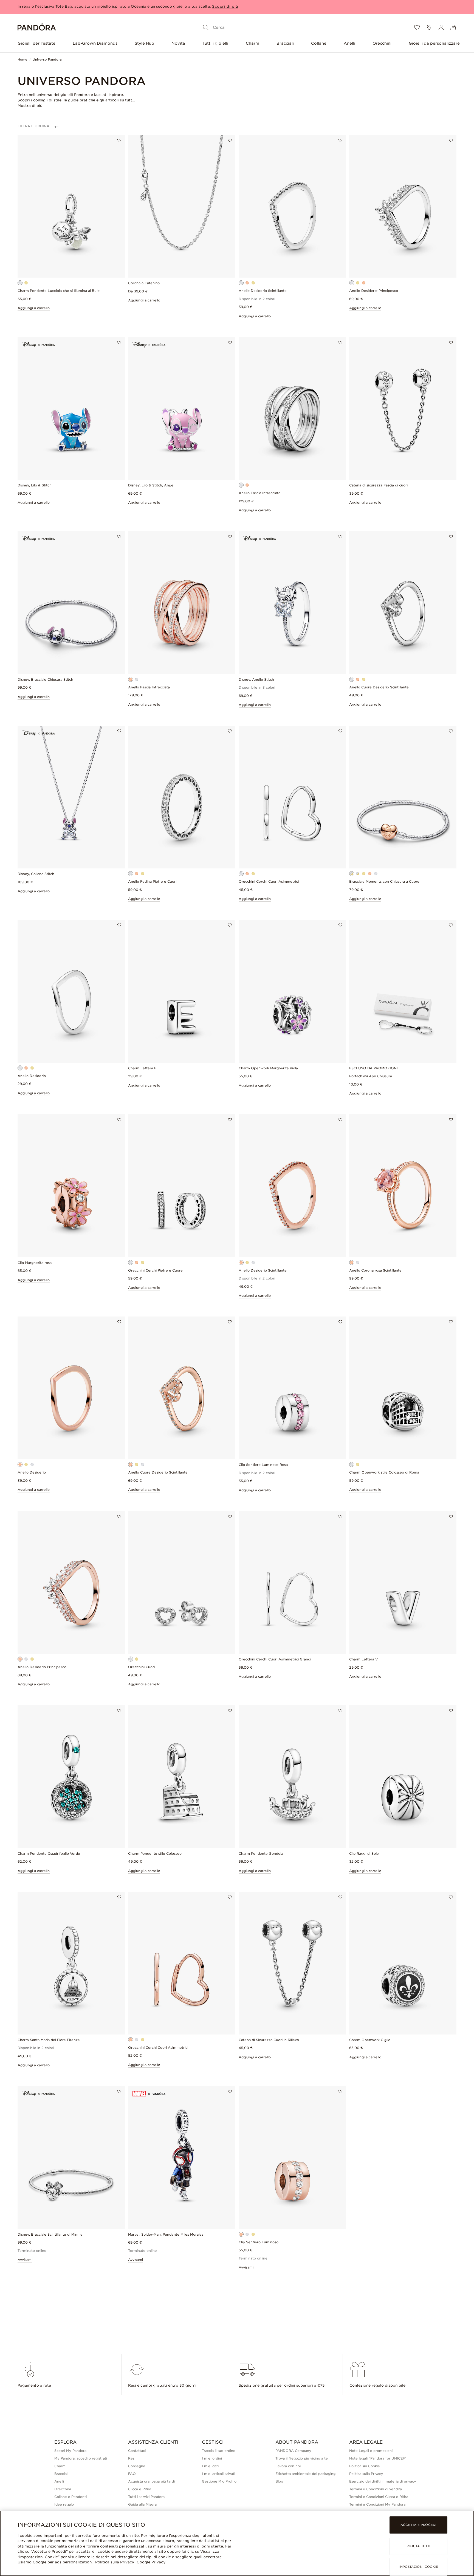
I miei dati (210, 2466)
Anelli (349, 43)
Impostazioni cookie (418, 2567)
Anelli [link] (59, 2481)
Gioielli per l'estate (36, 43)
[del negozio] (429, 27)
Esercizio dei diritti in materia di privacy (383, 2481)
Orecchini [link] (63, 2489)
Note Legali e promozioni (371, 2451)
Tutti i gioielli (215, 43)
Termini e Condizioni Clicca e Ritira (379, 2497)
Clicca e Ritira (140, 2489)
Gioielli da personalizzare (434, 43)
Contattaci (137, 2451)
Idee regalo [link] (64, 2504)
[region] (237, 2543)
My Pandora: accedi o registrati (81, 2458)
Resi (132, 2458)
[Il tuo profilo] (441, 27)
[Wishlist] (417, 27)
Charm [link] (60, 2466)
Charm (252, 43)
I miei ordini (212, 2458)
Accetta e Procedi (418, 2525)
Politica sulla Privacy (366, 2474)
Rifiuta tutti (418, 2546)
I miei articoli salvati (218, 2474)
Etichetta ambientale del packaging (305, 2474)
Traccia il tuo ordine (219, 2451)
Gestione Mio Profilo (219, 2481)
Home (22, 59)
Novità (178, 43)
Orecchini (382, 43)
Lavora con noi (288, 2466)
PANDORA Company (293, 2451)
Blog (279, 2481)
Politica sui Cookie (365, 2466)
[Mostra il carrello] (453, 27)
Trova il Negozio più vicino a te (302, 2458)
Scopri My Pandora (70, 2451)
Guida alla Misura (142, 2504)
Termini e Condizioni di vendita (376, 2489)
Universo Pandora (47, 59)
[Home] (37, 28)
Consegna (137, 2466)
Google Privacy (150, 2562)
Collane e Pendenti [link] (70, 2497)
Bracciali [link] (61, 2474)
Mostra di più (30, 106)
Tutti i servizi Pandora (146, 2497)
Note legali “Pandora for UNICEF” (378, 2458)
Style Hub (144, 43)
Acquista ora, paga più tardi (151, 2481)
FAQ (132, 2474)
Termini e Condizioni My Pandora (377, 2504)
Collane (319, 43)
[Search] (206, 27)
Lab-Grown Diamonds (95, 43)
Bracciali (285, 43)
